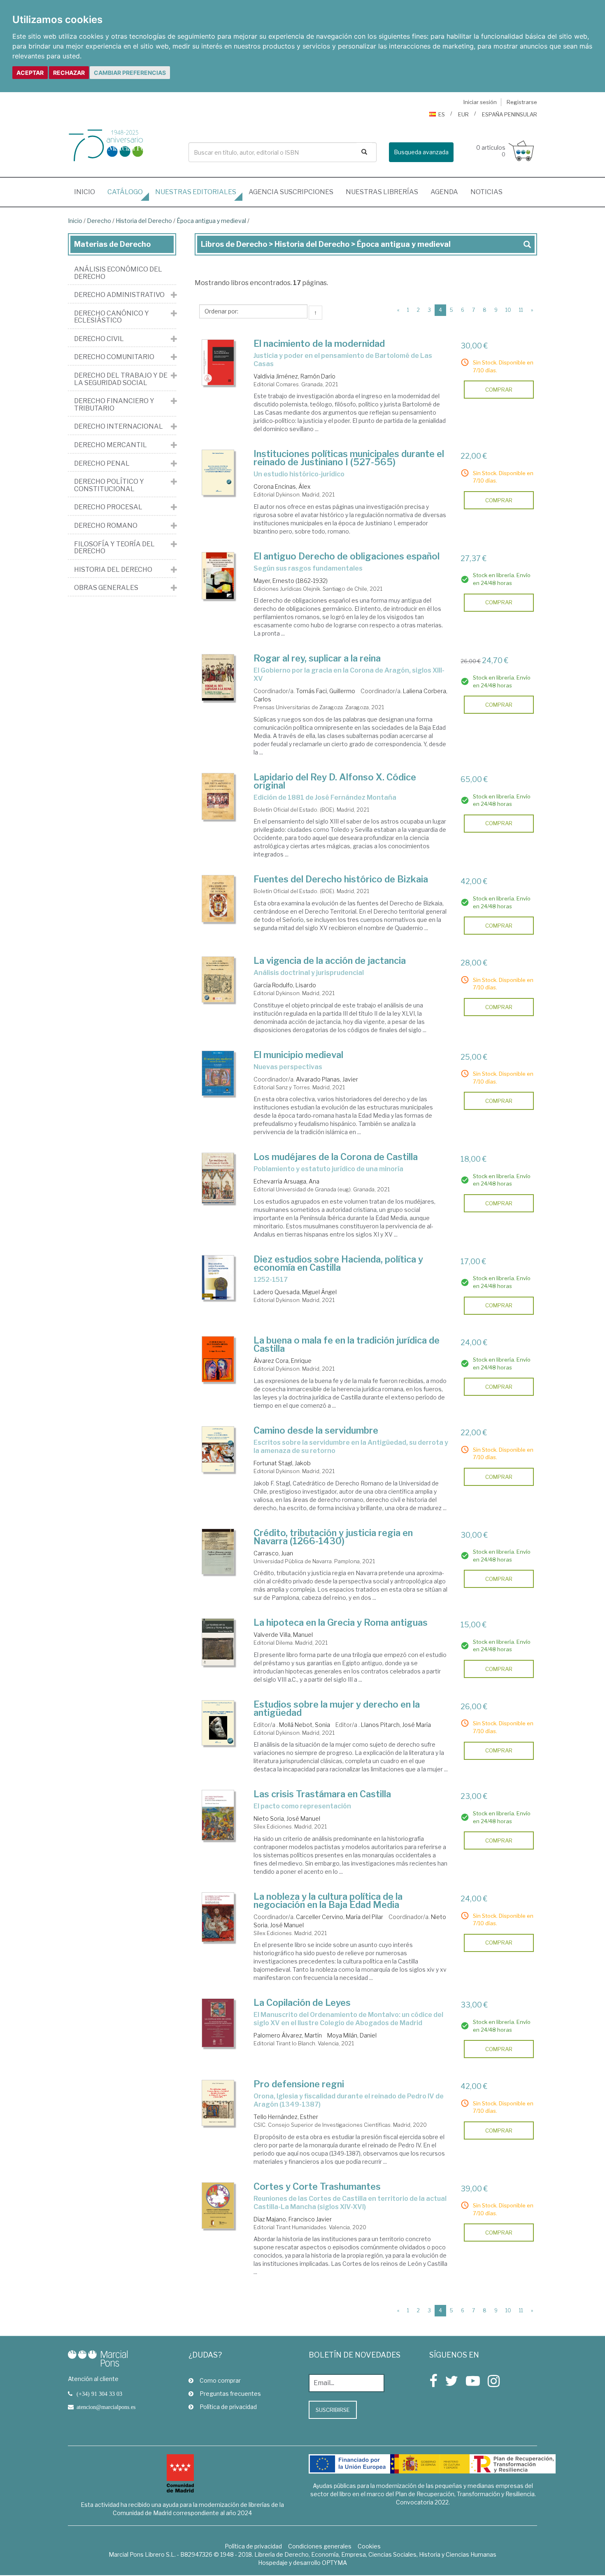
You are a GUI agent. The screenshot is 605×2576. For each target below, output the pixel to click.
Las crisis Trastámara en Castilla (322, 1794)
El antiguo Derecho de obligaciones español (347, 556)
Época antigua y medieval (211, 221)
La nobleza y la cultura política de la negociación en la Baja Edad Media (328, 1901)
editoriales (196, 192)
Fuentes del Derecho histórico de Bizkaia (341, 879)
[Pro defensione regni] (218, 2103)
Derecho (99, 221)
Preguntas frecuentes (230, 2394)
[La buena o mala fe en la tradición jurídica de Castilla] (218, 1359)
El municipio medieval (298, 1055)
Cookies (369, 2546)
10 (508, 310)
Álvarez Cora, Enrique (283, 1361)
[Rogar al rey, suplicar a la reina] (218, 677)
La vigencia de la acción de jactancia (330, 961)
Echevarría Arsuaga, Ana (286, 1181)
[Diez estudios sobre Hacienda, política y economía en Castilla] (218, 1278)
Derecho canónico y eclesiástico (112, 317)
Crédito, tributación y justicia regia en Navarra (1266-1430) (333, 1537)
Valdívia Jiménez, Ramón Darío (294, 376)
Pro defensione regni (299, 2084)
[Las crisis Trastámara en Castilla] (218, 1815)
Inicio (88, 192)
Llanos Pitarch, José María (396, 1725)
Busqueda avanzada (421, 152)
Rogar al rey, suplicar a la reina (317, 658)
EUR (463, 114)
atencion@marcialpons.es (106, 2407)
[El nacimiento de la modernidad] (218, 363)
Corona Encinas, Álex (282, 486)
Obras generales (106, 588)
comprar (499, 390)
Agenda (444, 192)
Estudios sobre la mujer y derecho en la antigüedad (337, 1708)
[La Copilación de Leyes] (218, 2023)
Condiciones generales (320, 2546)
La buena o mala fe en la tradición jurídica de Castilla (347, 1344)
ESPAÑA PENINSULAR (510, 114)
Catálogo (125, 192)
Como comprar (220, 2380)
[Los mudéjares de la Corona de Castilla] (218, 1178)
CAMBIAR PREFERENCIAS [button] (130, 73)
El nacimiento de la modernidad (319, 343)
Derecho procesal (108, 507)
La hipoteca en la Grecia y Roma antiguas (341, 1622)
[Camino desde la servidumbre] (218, 1449)
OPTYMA (334, 2563)
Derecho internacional (119, 427)
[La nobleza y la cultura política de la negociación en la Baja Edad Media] (218, 1917)
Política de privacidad (228, 2407)
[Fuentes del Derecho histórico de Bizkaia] (218, 899)
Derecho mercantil (111, 445)
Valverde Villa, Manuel (283, 1635)
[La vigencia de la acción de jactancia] (218, 979)
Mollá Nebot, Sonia (305, 1725)
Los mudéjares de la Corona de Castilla (336, 1157)
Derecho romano (106, 526)
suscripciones (291, 192)
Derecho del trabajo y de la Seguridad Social (121, 379)
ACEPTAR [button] (30, 73)
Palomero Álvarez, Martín (288, 2035)
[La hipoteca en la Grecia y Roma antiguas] (218, 1642)
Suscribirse (333, 2410)
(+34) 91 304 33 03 (99, 2394)
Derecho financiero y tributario (114, 405)
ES (442, 114)
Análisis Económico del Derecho (118, 273)
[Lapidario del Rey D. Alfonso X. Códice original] (218, 796)
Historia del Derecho (144, 221)
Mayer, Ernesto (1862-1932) (291, 581)
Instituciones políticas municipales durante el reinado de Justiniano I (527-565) (349, 458)
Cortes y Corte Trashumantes (317, 2186)
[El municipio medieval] (218, 1073)
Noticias (486, 192)
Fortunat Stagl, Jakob (282, 1463)
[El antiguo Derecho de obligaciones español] (218, 576)
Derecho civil (99, 339)
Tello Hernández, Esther (286, 2117)
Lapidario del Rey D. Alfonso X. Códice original (335, 781)
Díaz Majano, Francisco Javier (293, 2219)
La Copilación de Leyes (302, 2003)
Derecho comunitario (114, 357)
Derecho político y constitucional (109, 485)
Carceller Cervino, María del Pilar (340, 1917)
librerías (382, 192)
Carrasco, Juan (273, 1553)
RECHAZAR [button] (69, 73)
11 (521, 310)
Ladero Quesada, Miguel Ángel (295, 1292)
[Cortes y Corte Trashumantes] (218, 2206)
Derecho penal (102, 464)
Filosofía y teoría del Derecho (114, 548)
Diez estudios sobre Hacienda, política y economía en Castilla (338, 1263)
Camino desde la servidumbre (316, 1430)
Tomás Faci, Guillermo (326, 691)
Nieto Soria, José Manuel (287, 1818)
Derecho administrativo (119, 295)
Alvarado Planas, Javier (327, 1079)
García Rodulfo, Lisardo (285, 985)
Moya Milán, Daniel (352, 2035)
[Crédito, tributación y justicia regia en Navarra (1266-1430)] (218, 1552)
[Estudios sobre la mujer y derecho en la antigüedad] (218, 1723)
